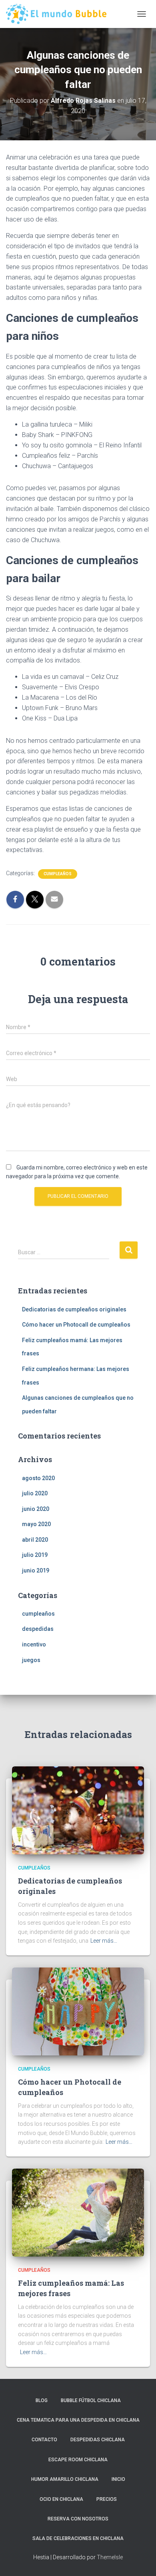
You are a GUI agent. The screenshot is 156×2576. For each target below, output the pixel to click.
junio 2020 (36, 1509)
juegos (31, 1660)
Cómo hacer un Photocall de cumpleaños (76, 1325)
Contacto (44, 2440)
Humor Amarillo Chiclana (65, 2479)
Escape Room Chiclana (78, 2460)
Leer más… (104, 1941)
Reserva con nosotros (78, 2519)
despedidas (38, 1629)
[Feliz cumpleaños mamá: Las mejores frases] (78, 2212)
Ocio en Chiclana (61, 2499)
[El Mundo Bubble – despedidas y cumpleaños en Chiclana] (59, 14)
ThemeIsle (110, 2557)
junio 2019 (36, 1570)
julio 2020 (35, 1493)
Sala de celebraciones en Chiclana (78, 2538)
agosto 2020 (38, 1478)
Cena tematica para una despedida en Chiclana (78, 2420)
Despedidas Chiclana (98, 2440)
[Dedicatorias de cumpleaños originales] (78, 1810)
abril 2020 (35, 1540)
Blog (42, 2400)
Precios (107, 2499)
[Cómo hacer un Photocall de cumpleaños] (78, 2011)
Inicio (118, 2479)
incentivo (34, 1644)
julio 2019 (35, 1555)
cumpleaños (58, 874)
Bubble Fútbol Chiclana (91, 2400)
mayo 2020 (36, 1524)
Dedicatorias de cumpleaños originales (74, 1309)
